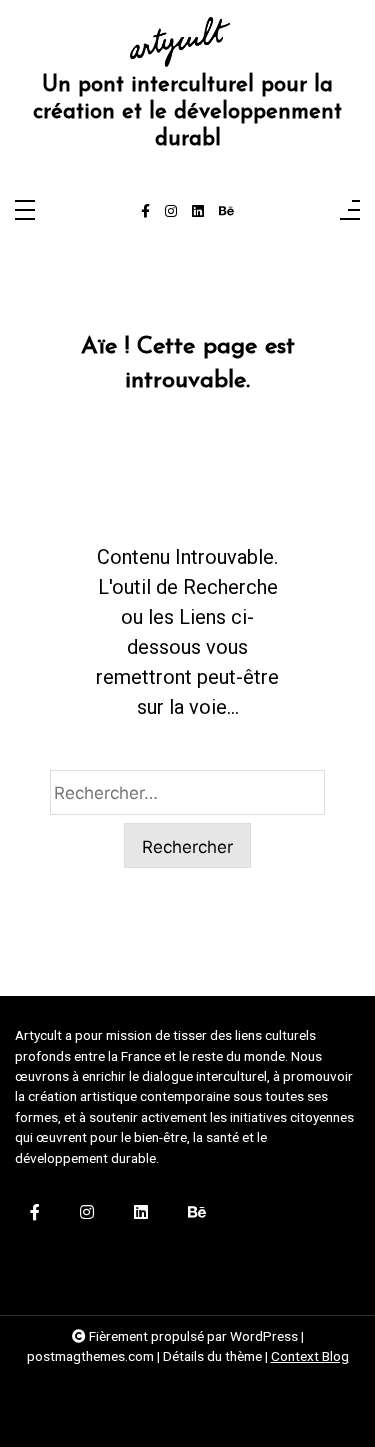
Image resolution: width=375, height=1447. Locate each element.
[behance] (226, 212)
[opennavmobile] (350, 211)
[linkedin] (198, 212)
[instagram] (171, 212)
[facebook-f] (145, 212)
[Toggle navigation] (25, 211)
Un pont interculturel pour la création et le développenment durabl (187, 112)
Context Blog (310, 1356)
